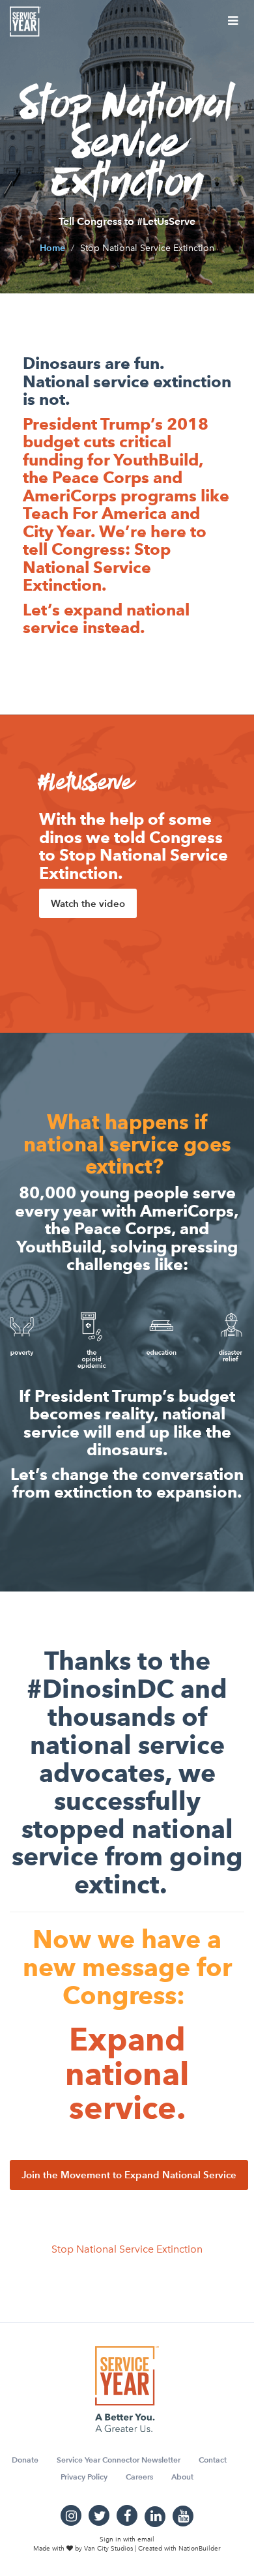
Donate (25, 2460)
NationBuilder (200, 2549)
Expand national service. (127, 2074)
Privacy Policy (84, 2477)
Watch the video (88, 903)
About (182, 2477)
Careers (139, 2477)
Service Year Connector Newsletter (119, 2460)
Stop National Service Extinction (127, 2249)
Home (52, 248)
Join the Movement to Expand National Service (129, 2175)
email (146, 2539)
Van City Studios (108, 2549)
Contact (213, 2460)
